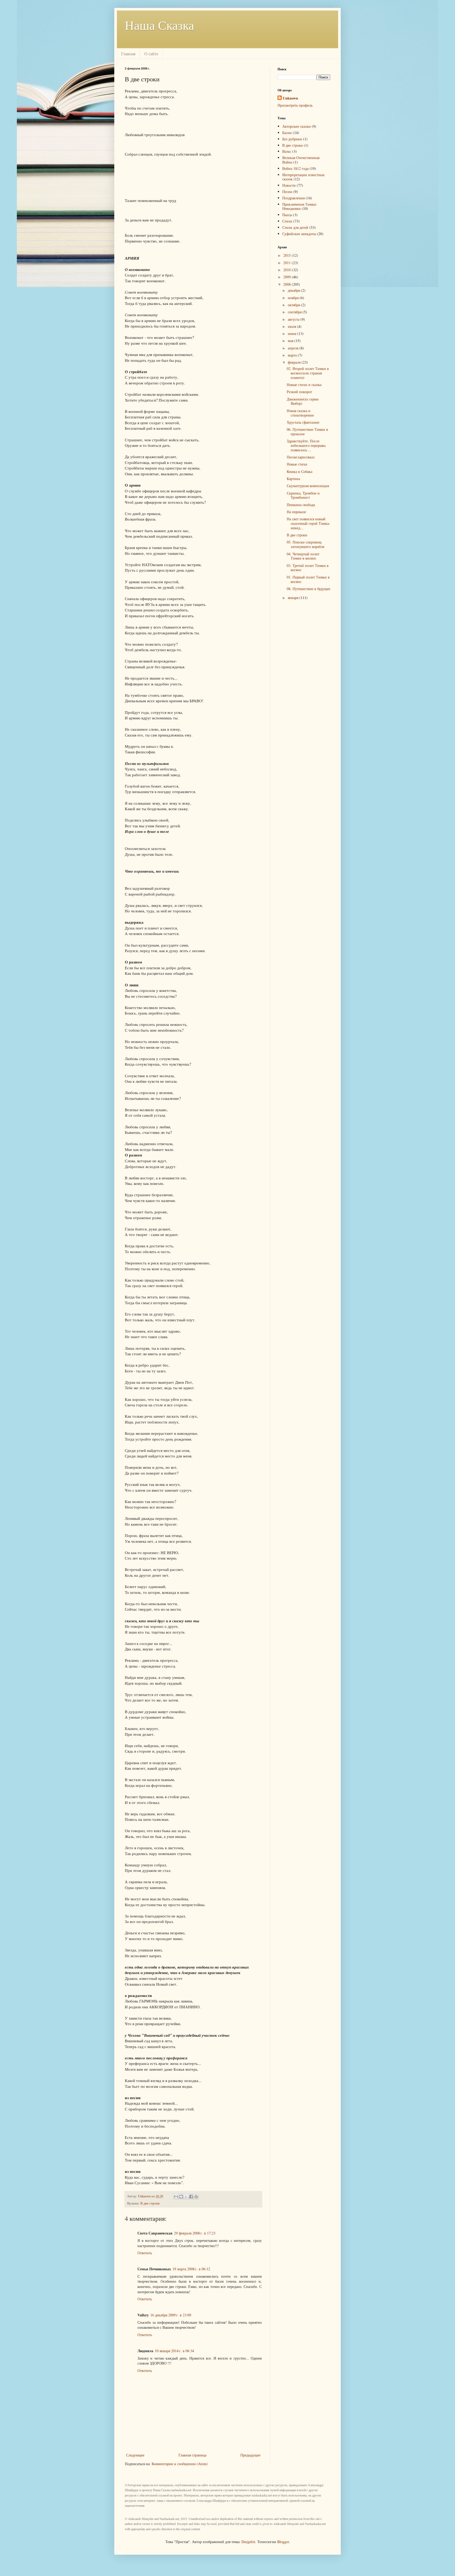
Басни (287, 133)
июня (293, 333)
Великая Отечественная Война (301, 160)
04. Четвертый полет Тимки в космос (303, 556)
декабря (294, 290)
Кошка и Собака (300, 471)
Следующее (135, 2455)
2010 (288, 270)
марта (293, 355)
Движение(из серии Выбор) (303, 401)
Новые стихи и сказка (304, 385)
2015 (288, 255)
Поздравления (293, 198)
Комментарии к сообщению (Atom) (180, 2464)
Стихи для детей (295, 227)
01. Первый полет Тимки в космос (308, 579)
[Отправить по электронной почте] (176, 2197)
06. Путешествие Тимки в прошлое (307, 432)
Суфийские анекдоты (299, 234)
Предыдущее (250, 2455)
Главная (128, 54)
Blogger (283, 2542)
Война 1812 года (295, 168)
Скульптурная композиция (308, 486)
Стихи (287, 221)
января (294, 598)
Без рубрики (292, 139)
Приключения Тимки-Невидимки (300, 206)
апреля (294, 348)
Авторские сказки (296, 126)
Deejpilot (248, 2542)
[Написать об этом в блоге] (181, 2197)
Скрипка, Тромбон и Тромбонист (303, 495)
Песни (287, 192)
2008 (288, 284)
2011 (288, 263)
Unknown (290, 98)
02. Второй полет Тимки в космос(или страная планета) (308, 373)
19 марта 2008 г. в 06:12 (191, 2269)
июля (292, 326)
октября (294, 305)
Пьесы (287, 215)
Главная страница (192, 2455)
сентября (295, 312)
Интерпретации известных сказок (303, 177)
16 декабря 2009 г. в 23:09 (171, 2315)
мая (291, 341)
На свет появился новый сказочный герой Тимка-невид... (308, 523)
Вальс (287, 151)
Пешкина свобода (301, 505)
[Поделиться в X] (186, 2197)
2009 (288, 277)
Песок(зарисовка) (301, 457)
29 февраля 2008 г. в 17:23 (195, 2233)
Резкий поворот (299, 392)
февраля (295, 362)
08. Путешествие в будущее (308, 589)
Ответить (145, 2253)
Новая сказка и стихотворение (300, 413)
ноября (294, 298)
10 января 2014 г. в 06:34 (174, 2351)
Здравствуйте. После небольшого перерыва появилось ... (306, 445)
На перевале (296, 512)
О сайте (151, 54)
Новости (289, 185)
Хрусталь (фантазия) (303, 422)
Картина (293, 479)
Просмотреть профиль (295, 105)
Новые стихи (297, 464)
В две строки (150, 2203)
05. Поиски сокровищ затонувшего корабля (305, 544)
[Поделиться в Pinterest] (196, 2197)
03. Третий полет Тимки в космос (308, 568)
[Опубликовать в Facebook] (191, 2197)
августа (294, 319)
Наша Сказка (159, 25)
